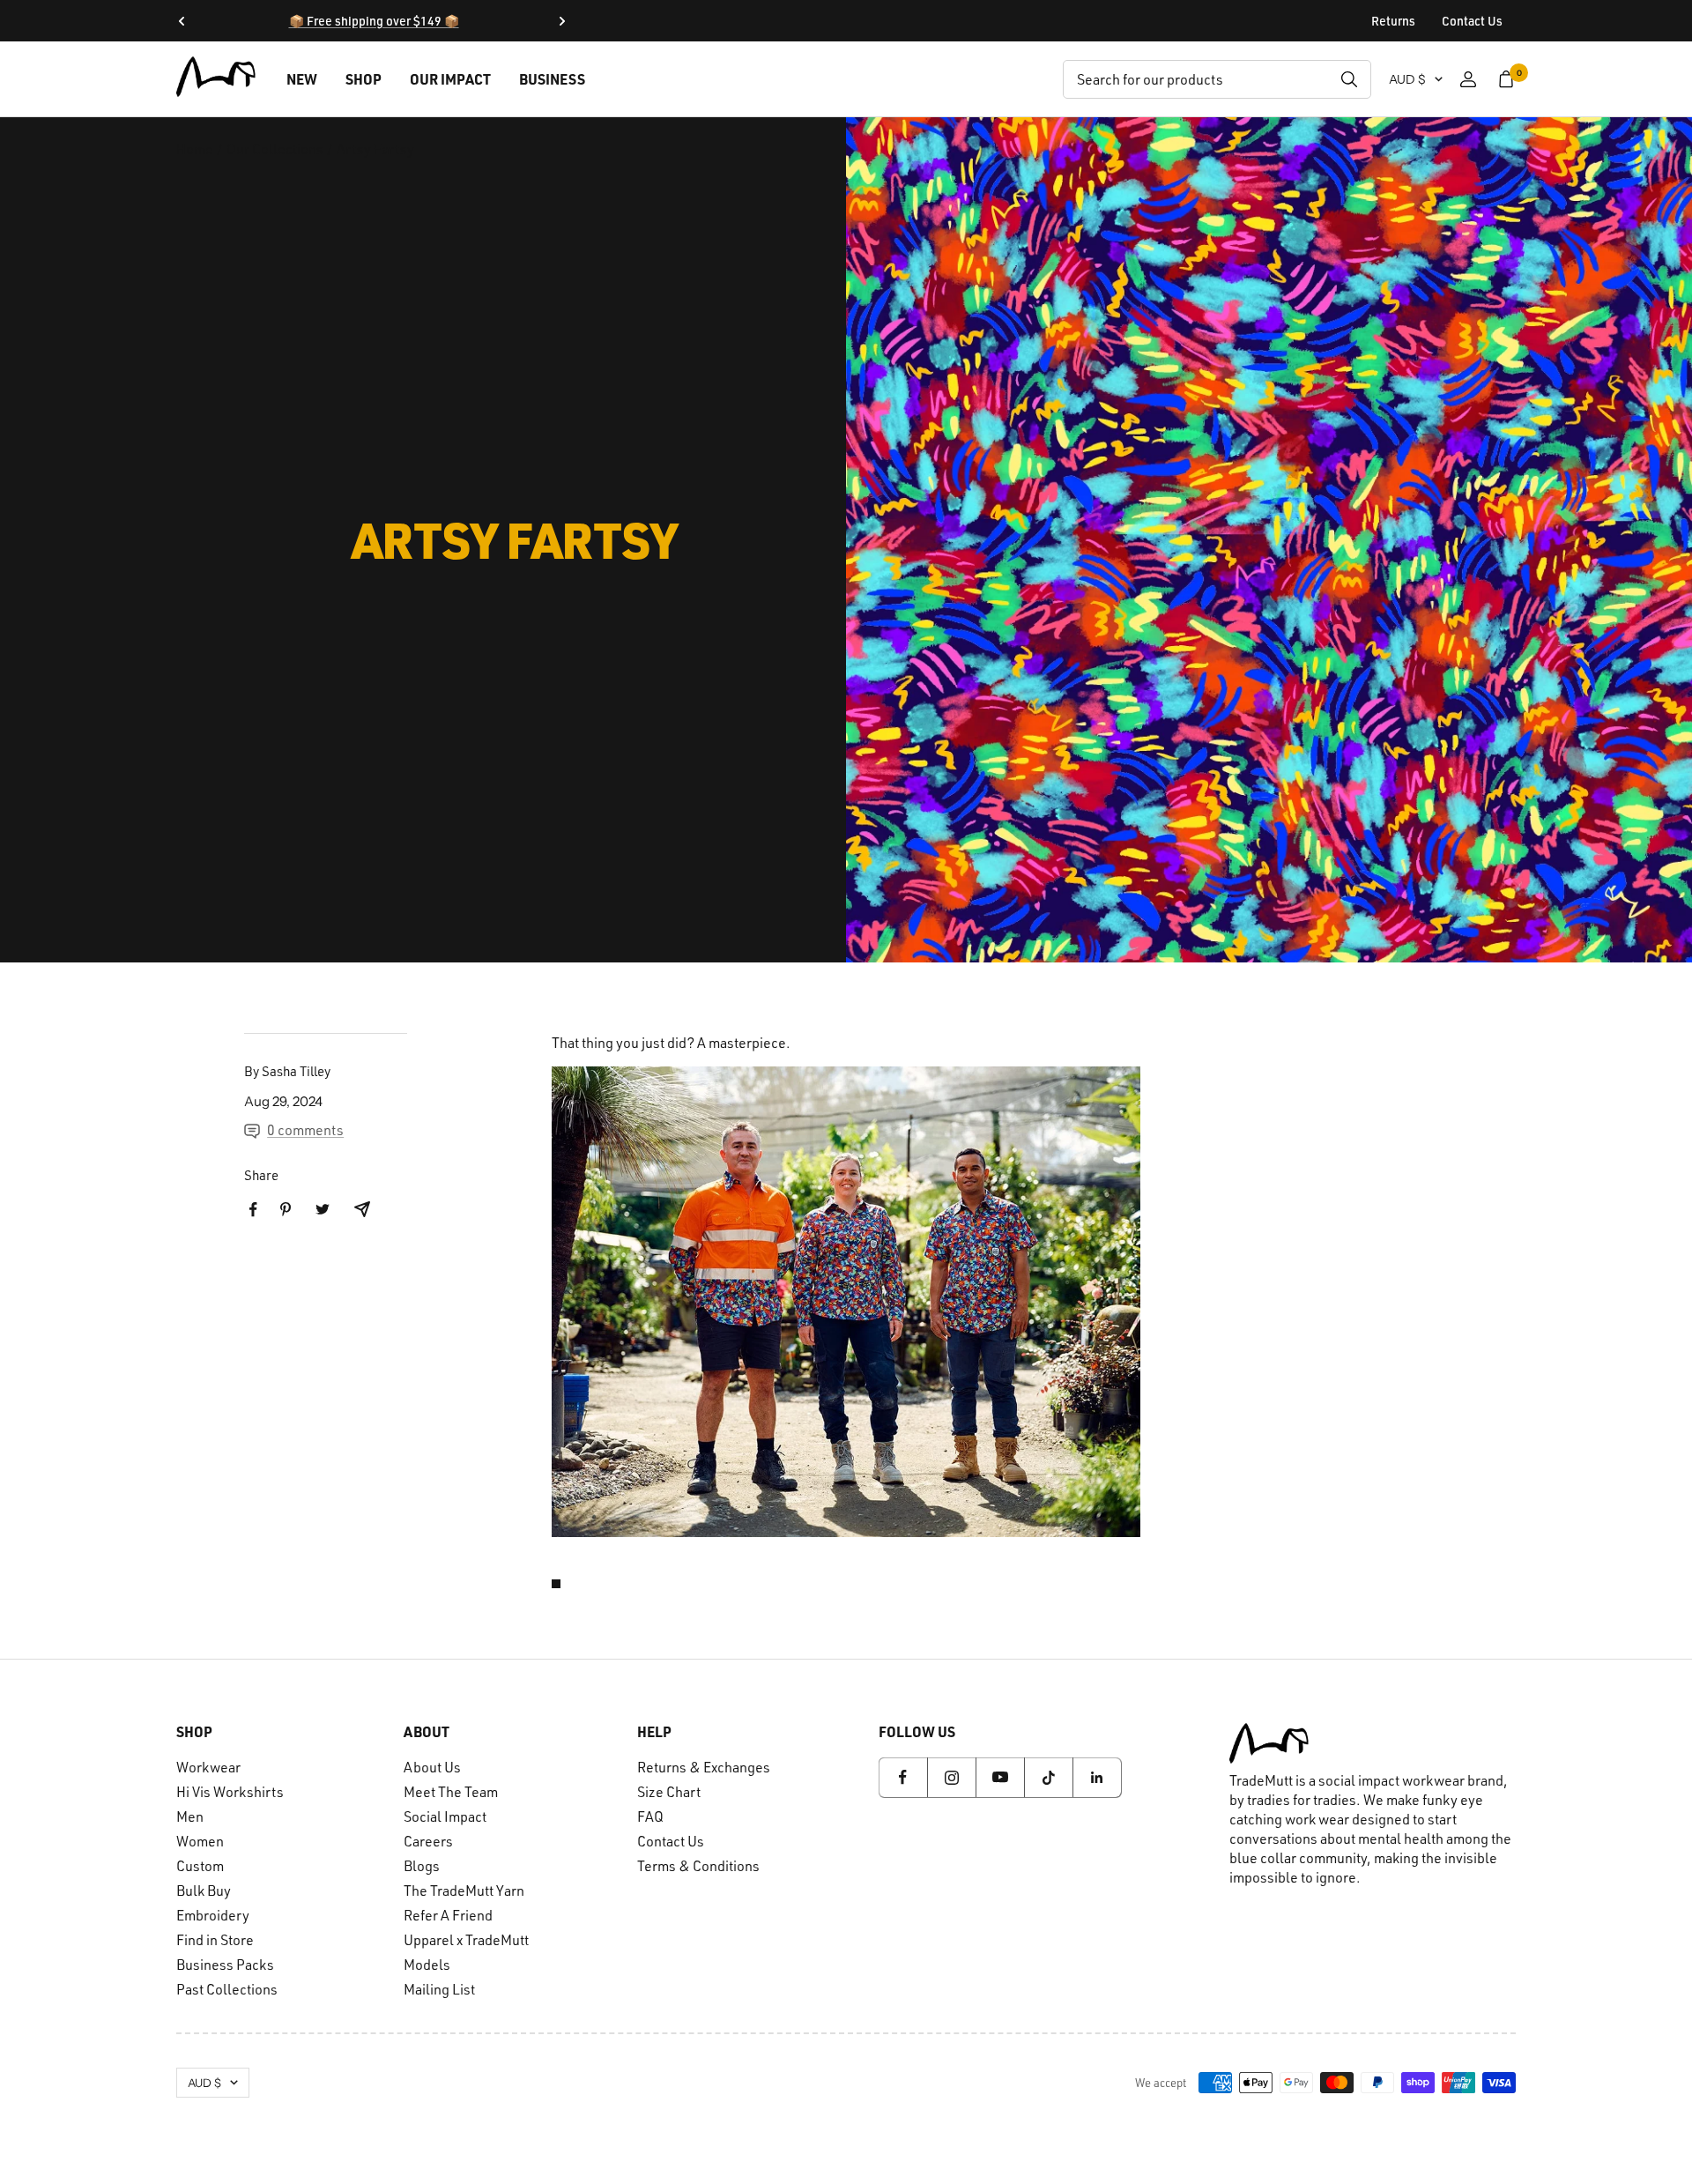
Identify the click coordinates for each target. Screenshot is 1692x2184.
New (302, 79)
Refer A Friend (448, 1915)
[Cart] (1506, 79)
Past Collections (227, 1989)
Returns (1393, 21)
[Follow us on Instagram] (951, 1777)
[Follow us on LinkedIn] (1097, 1777)
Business (552, 79)
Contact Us (1472, 21)
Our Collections (275, 149)
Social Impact (445, 1816)
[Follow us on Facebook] (903, 1777)
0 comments (305, 1130)
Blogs (422, 1866)
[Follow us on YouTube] (1000, 1777)
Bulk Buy (204, 1891)
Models (427, 1965)
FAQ (650, 1816)
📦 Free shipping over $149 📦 (374, 21)
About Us (432, 1767)
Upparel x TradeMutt (466, 1940)
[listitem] (253, 1210)
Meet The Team (451, 1792)
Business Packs (225, 1965)
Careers (428, 1841)
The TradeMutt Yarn (464, 1891)
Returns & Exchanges (704, 1767)
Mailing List (439, 1989)
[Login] (1468, 79)
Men (190, 1816)
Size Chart (669, 1792)
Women (200, 1841)
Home (195, 149)
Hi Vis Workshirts (230, 1792)
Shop (364, 79)
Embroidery (213, 1915)
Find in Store (215, 1940)
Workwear (208, 1767)
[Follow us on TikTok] (1048, 1777)
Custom (200, 1866)
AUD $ (1407, 79)
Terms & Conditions (698, 1866)
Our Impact (450, 79)
